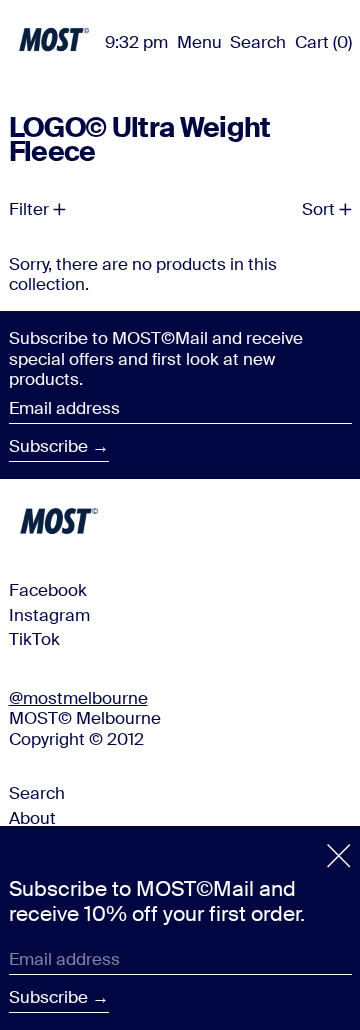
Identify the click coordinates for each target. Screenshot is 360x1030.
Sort (318, 209)
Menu (199, 42)
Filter (29, 209)
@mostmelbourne (78, 698)
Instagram (49, 615)
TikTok (34, 639)
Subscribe (48, 446)
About (32, 818)
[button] (258, 42)
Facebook (48, 590)
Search (37, 793)
